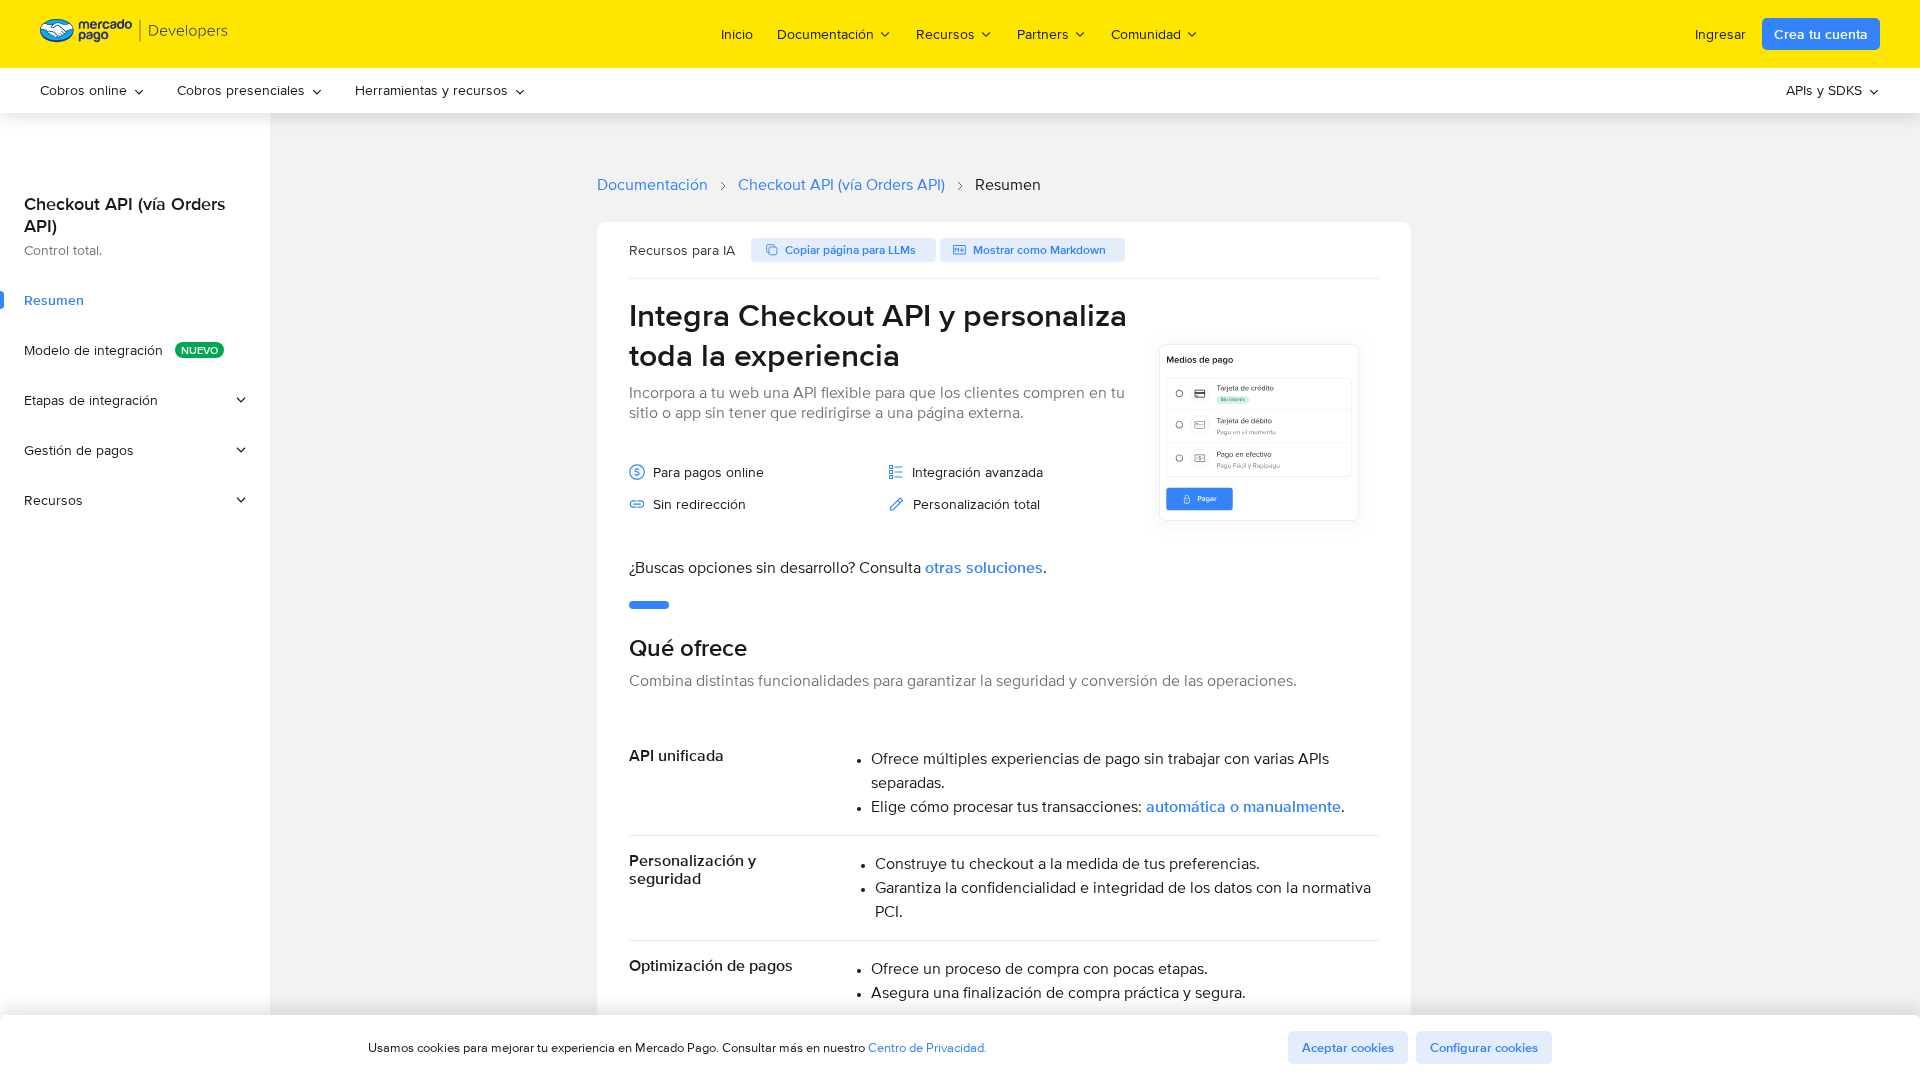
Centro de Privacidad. (927, 1047)
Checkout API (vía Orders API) (841, 184)
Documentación (652, 184)
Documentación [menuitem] (825, 33)
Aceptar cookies (1348, 1047)
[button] (135, 400)
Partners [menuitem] (1043, 33)
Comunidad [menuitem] (1146, 33)
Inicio (737, 34)
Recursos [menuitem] (945, 33)
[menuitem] (92, 90)
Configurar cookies (1484, 1047)
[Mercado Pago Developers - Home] (134, 34)
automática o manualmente (1243, 806)
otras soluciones (984, 567)
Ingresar (1720, 34)
